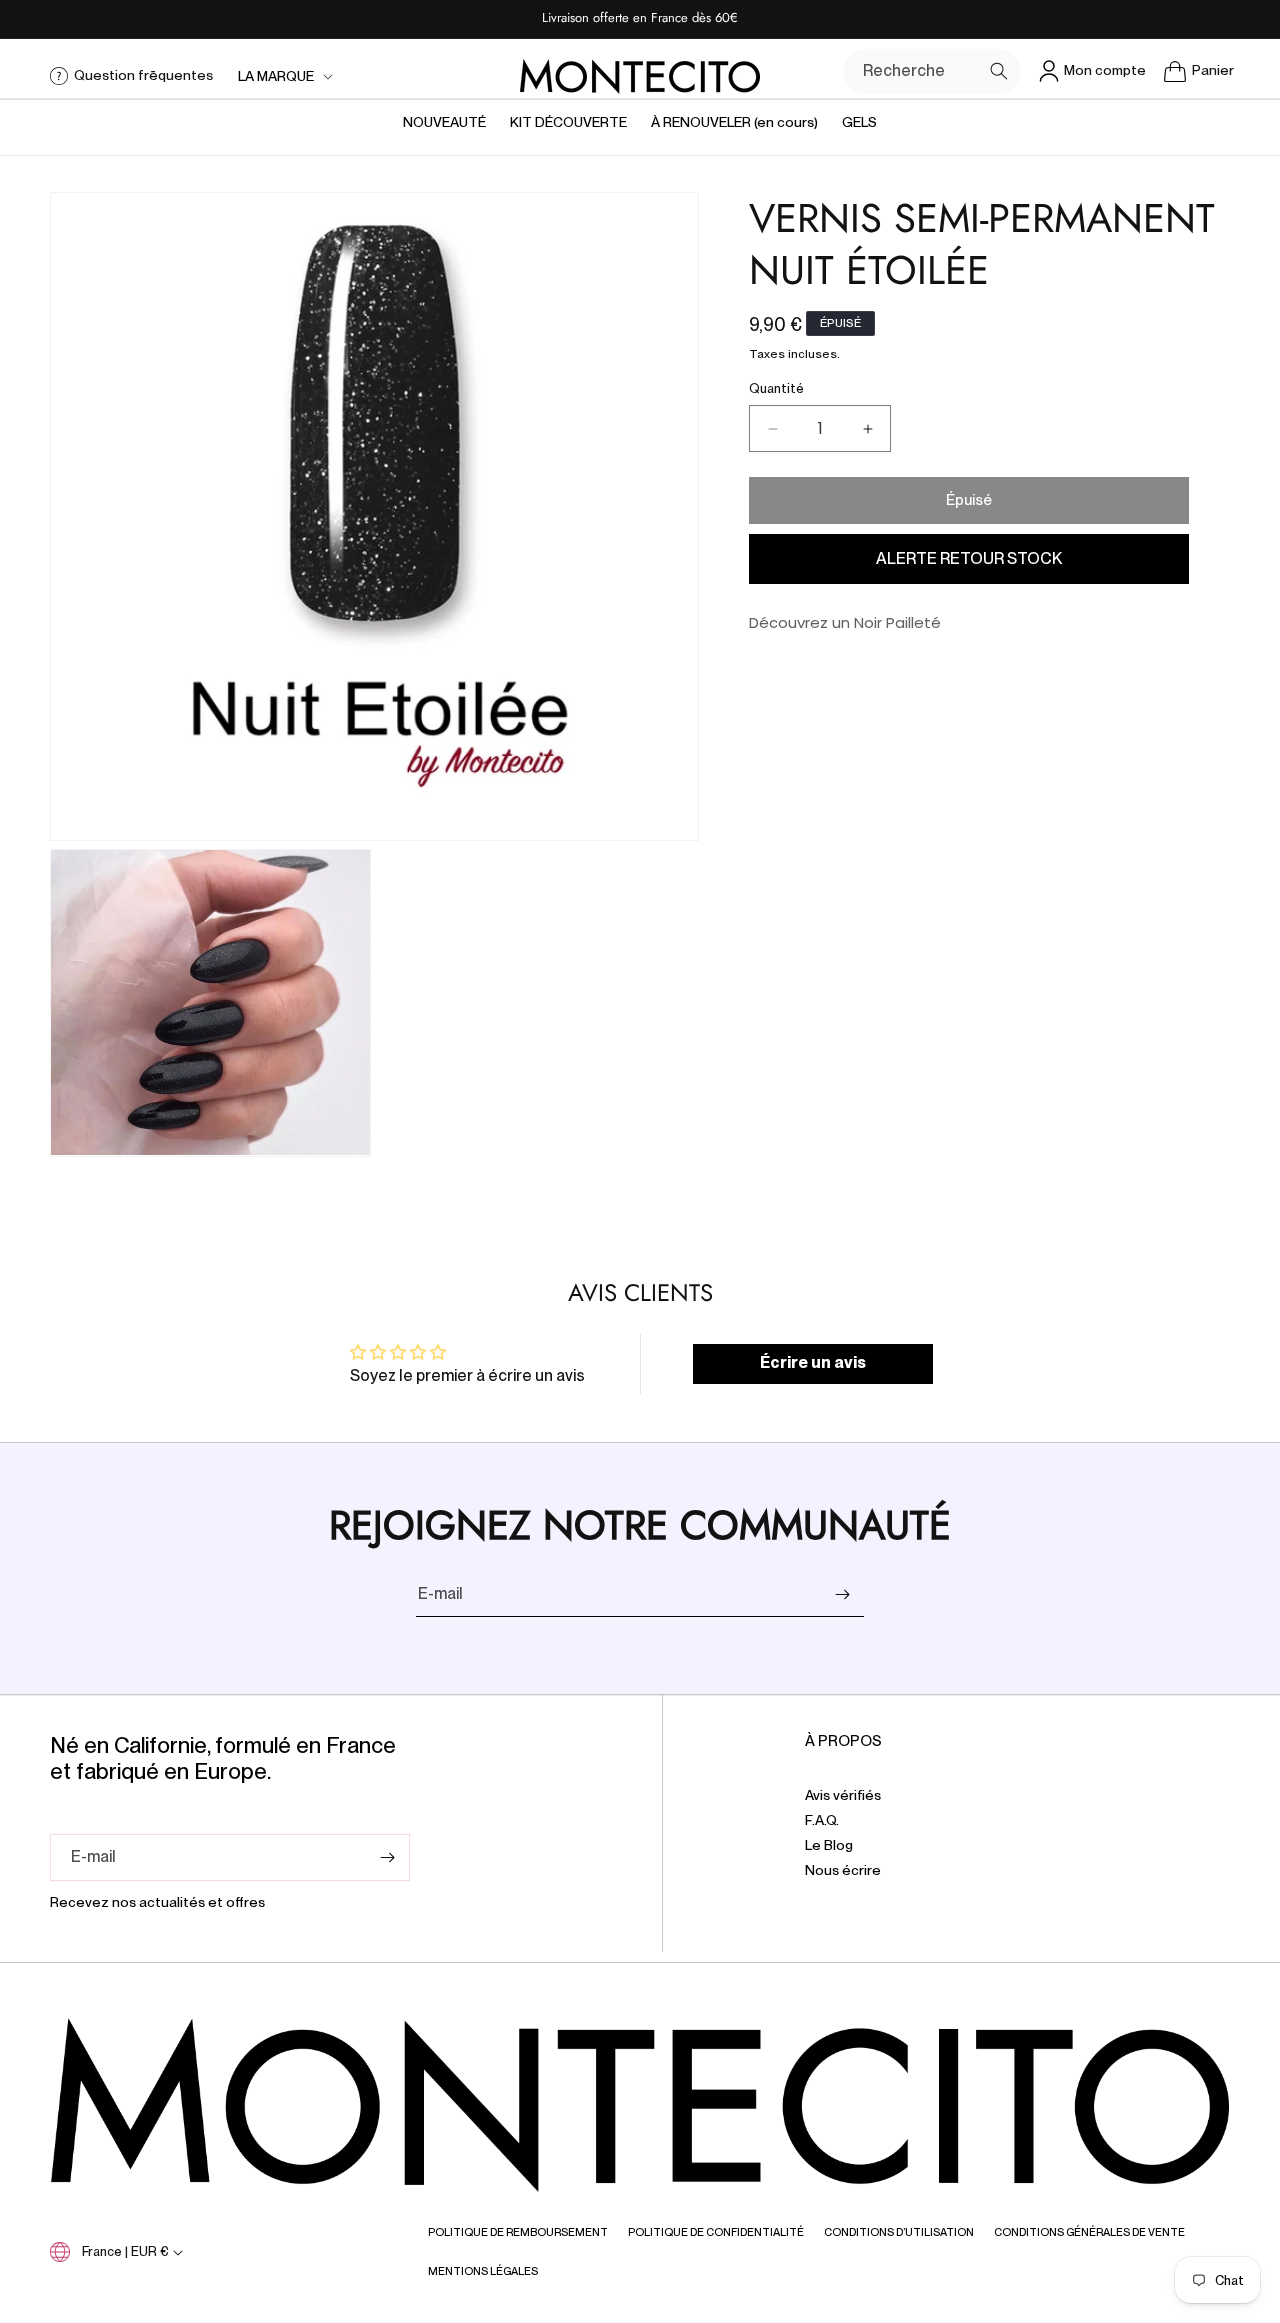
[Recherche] (999, 71)
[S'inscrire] (842, 1594)
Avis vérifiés (843, 1795)
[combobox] (932, 71)
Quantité (776, 389)
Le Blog (829, 1845)
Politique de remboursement (518, 2232)
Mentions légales (483, 2271)
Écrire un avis (813, 1363)
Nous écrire (843, 1870)
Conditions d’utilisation (899, 2232)
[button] (283, 76)
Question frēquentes (143, 75)
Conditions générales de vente (1089, 2232)
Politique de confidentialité (716, 2232)
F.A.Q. (822, 1820)
